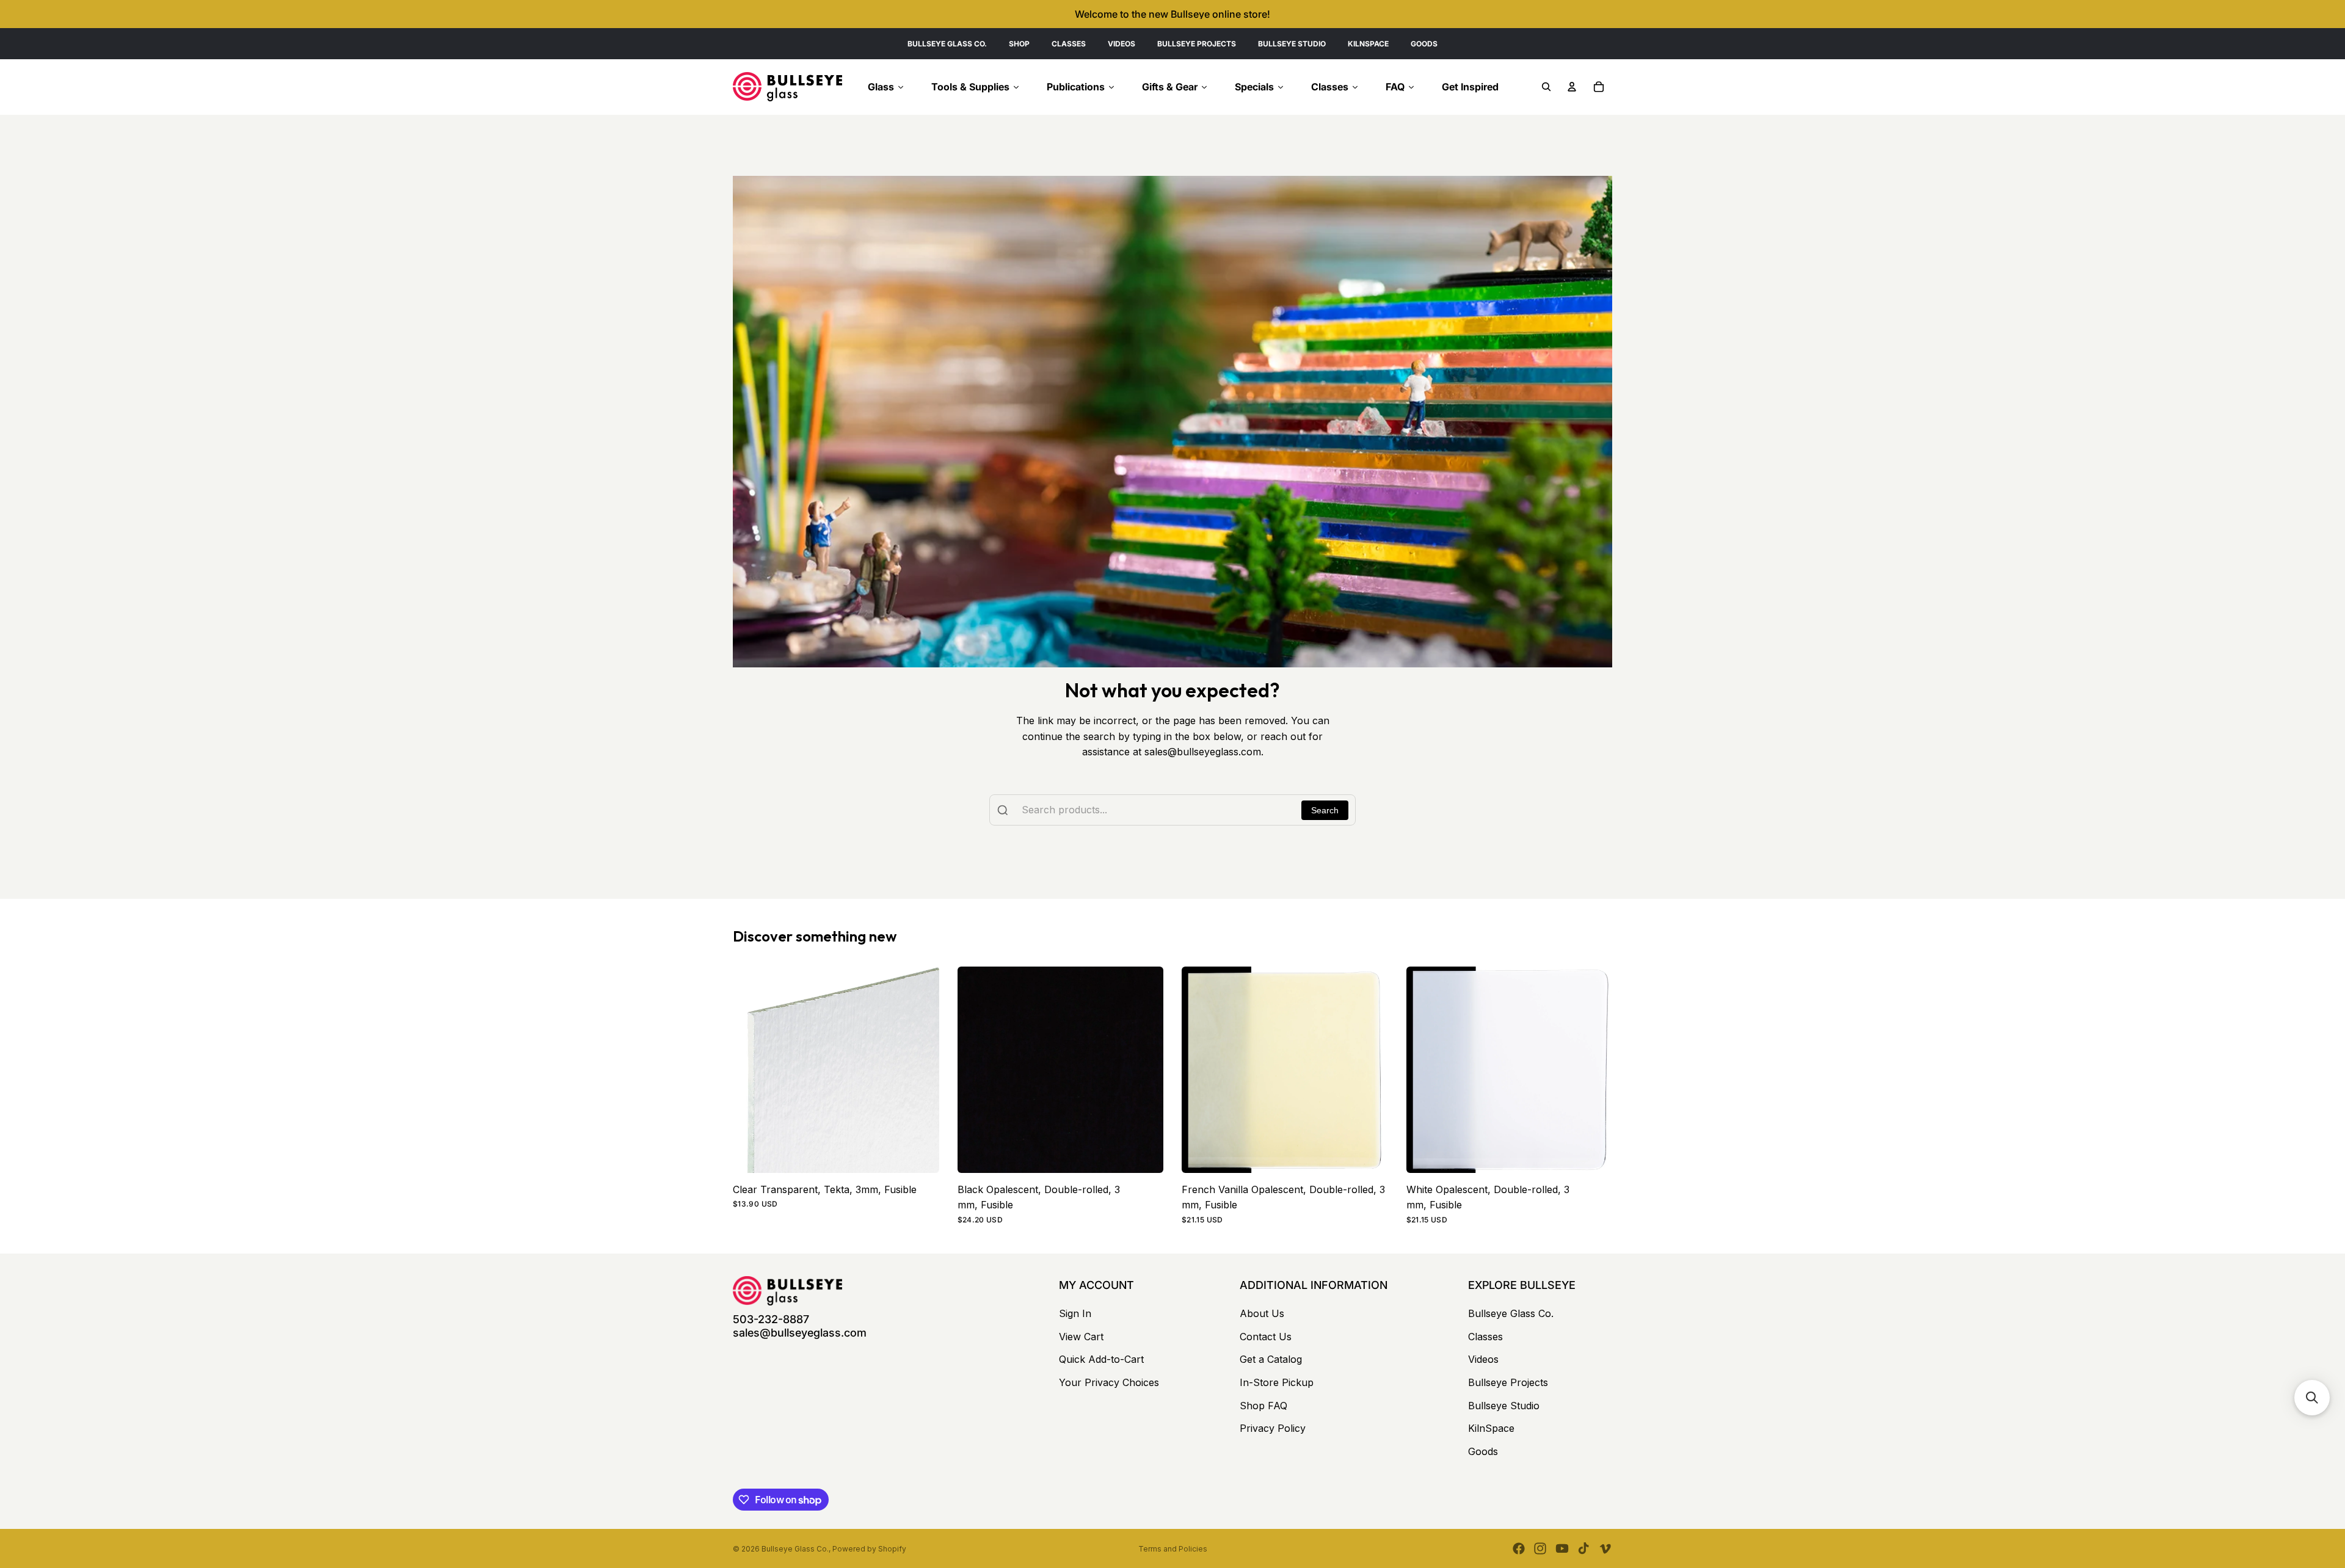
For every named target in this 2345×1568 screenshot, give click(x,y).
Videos (1483, 1359)
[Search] (1546, 87)
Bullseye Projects (1508, 1382)
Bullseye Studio (1504, 1406)
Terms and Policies (1173, 1549)
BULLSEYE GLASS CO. (947, 44)
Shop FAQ (1263, 1406)
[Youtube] (1562, 1548)
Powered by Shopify (869, 1549)
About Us (1262, 1313)
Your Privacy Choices (1109, 1382)
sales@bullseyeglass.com (800, 1333)
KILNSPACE (1368, 44)
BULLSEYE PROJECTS (1197, 44)
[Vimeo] (1605, 1548)
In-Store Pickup (1277, 1382)
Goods (1483, 1451)
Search (1325, 810)
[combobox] (1172, 810)
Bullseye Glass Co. (1511, 1313)
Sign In (1075, 1313)
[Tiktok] (1583, 1548)
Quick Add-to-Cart (1101, 1359)
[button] (2312, 1398)
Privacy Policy (1273, 1428)
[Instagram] (1540, 1548)
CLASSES (1069, 44)
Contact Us (1266, 1337)
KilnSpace (1491, 1428)
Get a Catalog (1271, 1359)
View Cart (1081, 1337)
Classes (1485, 1337)
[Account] (1572, 87)
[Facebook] (1519, 1548)
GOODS (1424, 44)
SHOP (1019, 44)
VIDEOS (1122, 44)
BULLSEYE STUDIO (1292, 44)
